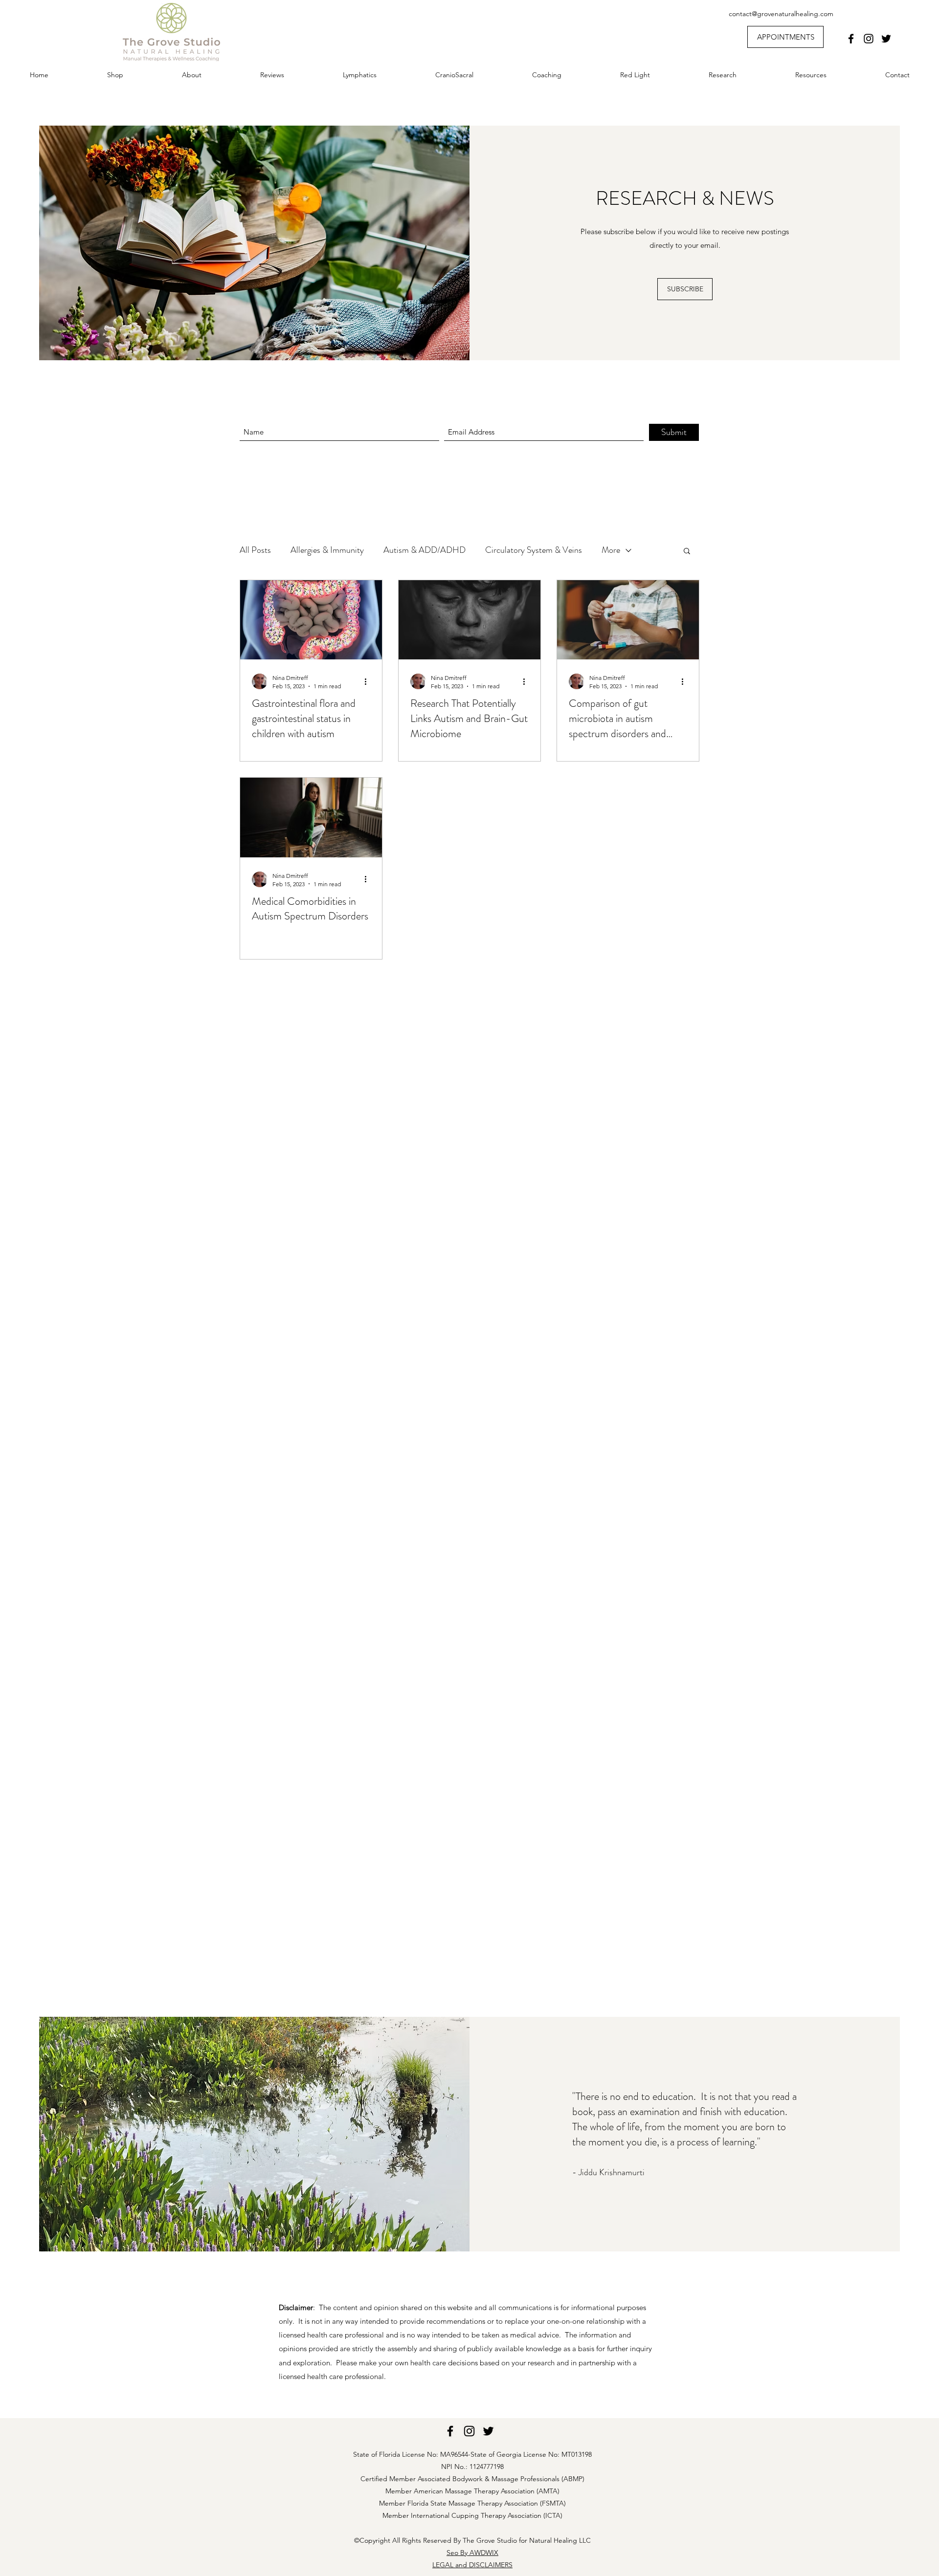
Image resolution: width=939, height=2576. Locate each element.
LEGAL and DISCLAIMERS (472, 2565)
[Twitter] (886, 39)
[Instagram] (869, 39)
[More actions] (369, 681)
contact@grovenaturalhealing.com (781, 14)
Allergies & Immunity (327, 550)
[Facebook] (851, 39)
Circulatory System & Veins (534, 550)
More (611, 550)
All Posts (255, 550)
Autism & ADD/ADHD (425, 550)
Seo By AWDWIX (472, 2553)
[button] (687, 552)
